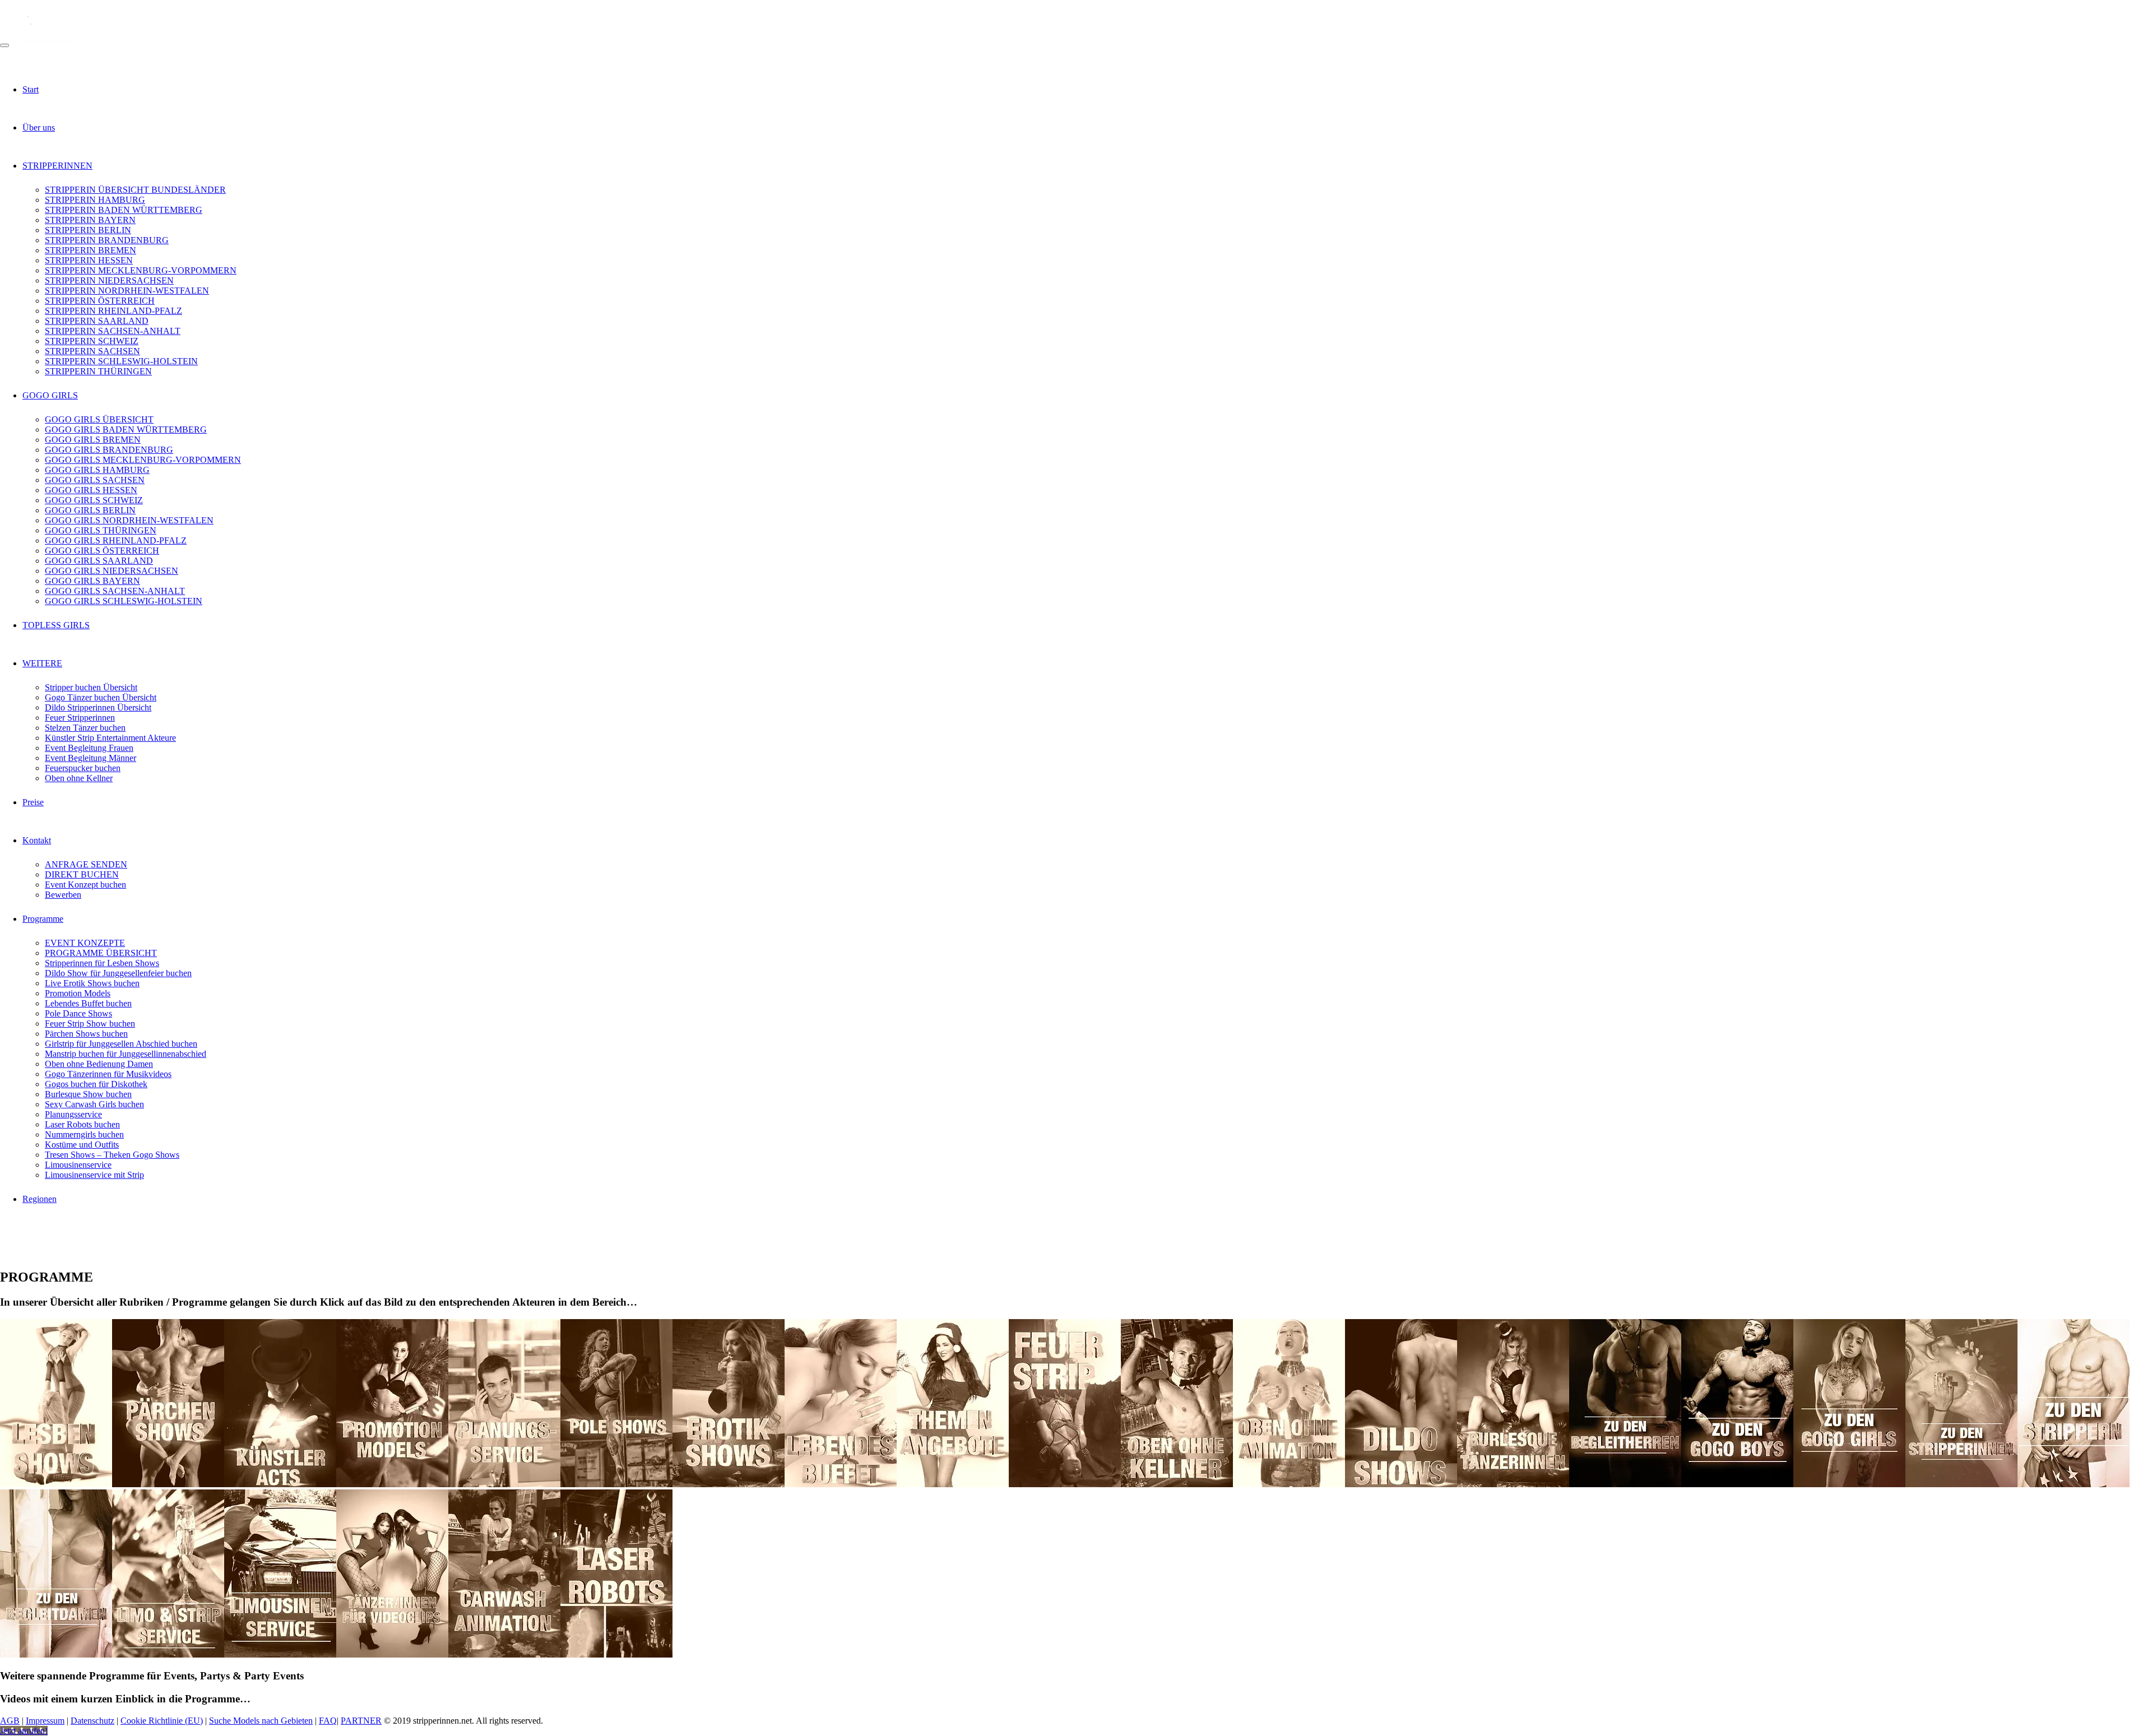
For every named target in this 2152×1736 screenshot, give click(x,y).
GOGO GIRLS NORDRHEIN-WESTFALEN (129, 520)
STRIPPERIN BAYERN (90, 220)
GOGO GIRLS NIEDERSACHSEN (112, 571)
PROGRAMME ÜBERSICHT (101, 953)
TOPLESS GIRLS (56, 625)
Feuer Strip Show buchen (90, 1024)
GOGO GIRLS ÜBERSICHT (99, 419)
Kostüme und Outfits (82, 1145)
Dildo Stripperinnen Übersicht (98, 707)
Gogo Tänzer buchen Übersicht (101, 697)
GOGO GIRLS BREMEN (93, 440)
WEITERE (42, 663)
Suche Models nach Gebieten (261, 1721)
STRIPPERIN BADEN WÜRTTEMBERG (124, 210)
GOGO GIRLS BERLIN (90, 510)
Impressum (45, 1721)
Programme (43, 919)
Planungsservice (73, 1114)
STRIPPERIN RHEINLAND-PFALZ (113, 311)
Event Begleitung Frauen (89, 748)
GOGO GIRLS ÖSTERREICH (102, 551)
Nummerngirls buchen (84, 1134)
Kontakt (37, 840)
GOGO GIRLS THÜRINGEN (101, 530)
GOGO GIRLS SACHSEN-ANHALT (115, 591)
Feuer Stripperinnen (80, 718)
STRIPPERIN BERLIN (88, 230)
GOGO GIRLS (50, 395)
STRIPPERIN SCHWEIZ (92, 341)
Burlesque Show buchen (88, 1094)
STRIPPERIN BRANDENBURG (107, 240)
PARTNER (361, 1721)
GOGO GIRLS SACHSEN (95, 480)
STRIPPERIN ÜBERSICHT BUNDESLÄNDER (135, 190)
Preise (33, 802)
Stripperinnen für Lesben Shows (102, 963)
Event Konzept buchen (85, 885)
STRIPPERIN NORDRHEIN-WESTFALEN (127, 291)
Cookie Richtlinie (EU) (162, 1721)
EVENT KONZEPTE (85, 943)
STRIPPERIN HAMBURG (95, 200)
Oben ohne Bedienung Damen (99, 1064)
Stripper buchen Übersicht (91, 687)
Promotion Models (78, 993)
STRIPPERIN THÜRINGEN (98, 371)
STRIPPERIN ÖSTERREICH (100, 301)
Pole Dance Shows (78, 1013)
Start (31, 89)
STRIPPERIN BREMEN (91, 250)
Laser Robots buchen (82, 1124)
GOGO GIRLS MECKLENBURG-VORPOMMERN (143, 460)
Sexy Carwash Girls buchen (94, 1104)
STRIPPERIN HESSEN (89, 260)
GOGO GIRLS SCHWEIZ (94, 500)
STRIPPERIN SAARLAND (97, 321)
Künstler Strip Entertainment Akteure (110, 738)
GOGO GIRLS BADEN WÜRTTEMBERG (126, 430)
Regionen (40, 1199)
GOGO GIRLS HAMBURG (97, 470)
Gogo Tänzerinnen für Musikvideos (108, 1074)
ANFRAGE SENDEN (86, 864)
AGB (10, 1721)
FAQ (328, 1721)
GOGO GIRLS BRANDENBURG (109, 450)
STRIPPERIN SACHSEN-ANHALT (113, 331)
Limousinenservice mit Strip (94, 1175)
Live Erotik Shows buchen (92, 983)
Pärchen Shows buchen (86, 1034)
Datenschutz (92, 1721)
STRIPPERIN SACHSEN (92, 351)
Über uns (39, 127)
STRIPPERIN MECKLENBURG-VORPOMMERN (141, 270)
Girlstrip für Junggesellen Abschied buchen (121, 1044)
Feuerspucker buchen (83, 768)
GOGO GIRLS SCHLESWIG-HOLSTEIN (124, 601)
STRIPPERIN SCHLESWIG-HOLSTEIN (121, 361)
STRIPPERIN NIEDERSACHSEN (109, 280)
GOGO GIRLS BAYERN (92, 581)
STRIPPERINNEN (57, 166)
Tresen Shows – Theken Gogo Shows (112, 1155)
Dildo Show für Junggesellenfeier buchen (118, 973)
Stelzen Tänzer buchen (85, 728)
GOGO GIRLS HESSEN (91, 490)
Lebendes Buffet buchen (88, 1003)
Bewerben (63, 895)
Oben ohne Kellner (79, 778)
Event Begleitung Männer (91, 758)
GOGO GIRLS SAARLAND (99, 561)
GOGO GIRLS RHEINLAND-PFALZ (116, 540)
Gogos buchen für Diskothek (96, 1084)
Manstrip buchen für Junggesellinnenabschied (126, 1054)
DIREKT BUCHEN (82, 874)
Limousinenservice (78, 1165)
